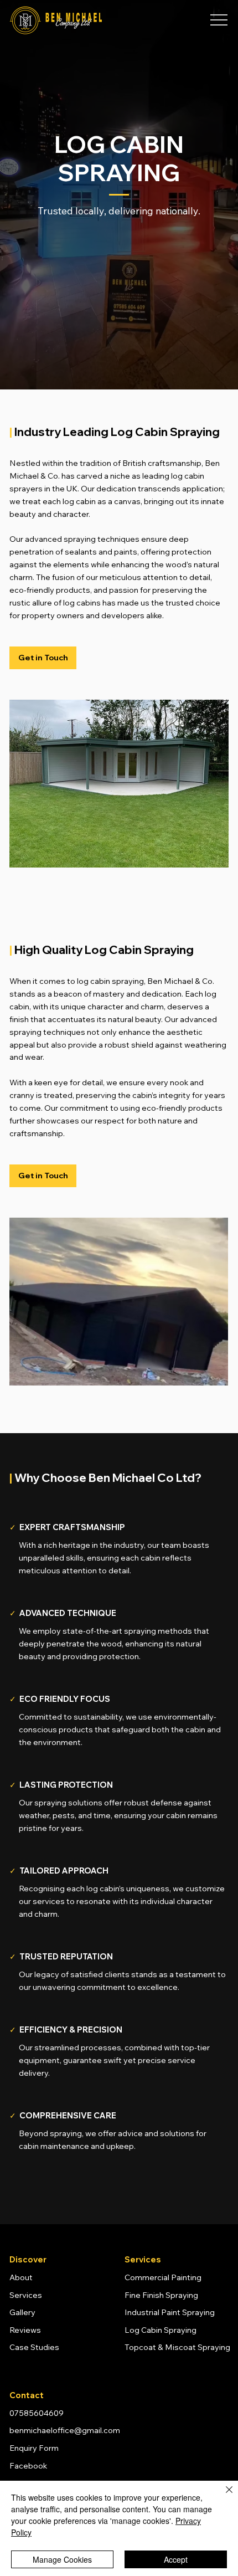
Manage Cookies (62, 2559)
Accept (176, 2559)
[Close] (223, 2496)
